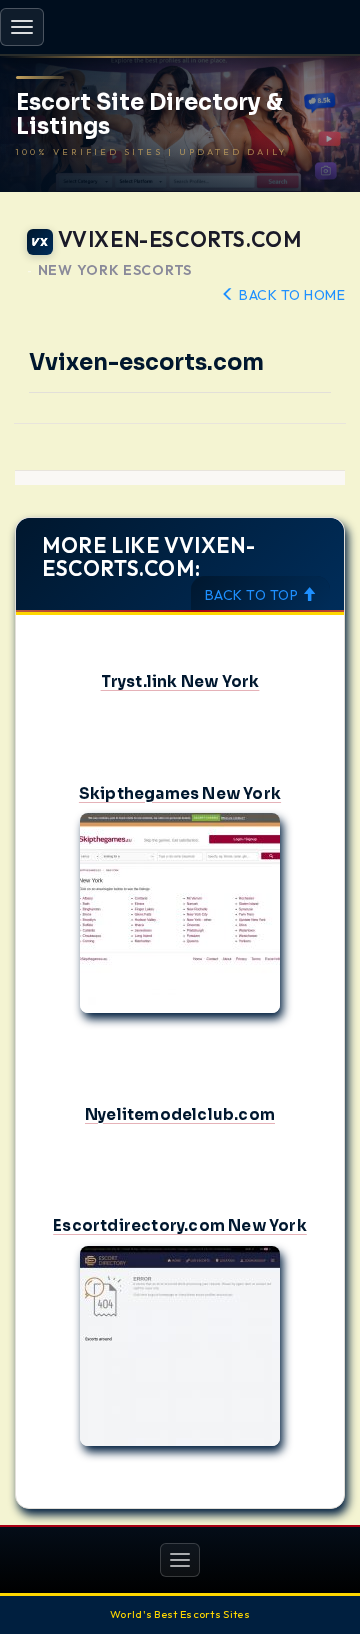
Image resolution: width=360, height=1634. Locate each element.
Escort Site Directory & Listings (149, 115)
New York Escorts (115, 270)
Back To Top (253, 595)
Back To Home (290, 295)
